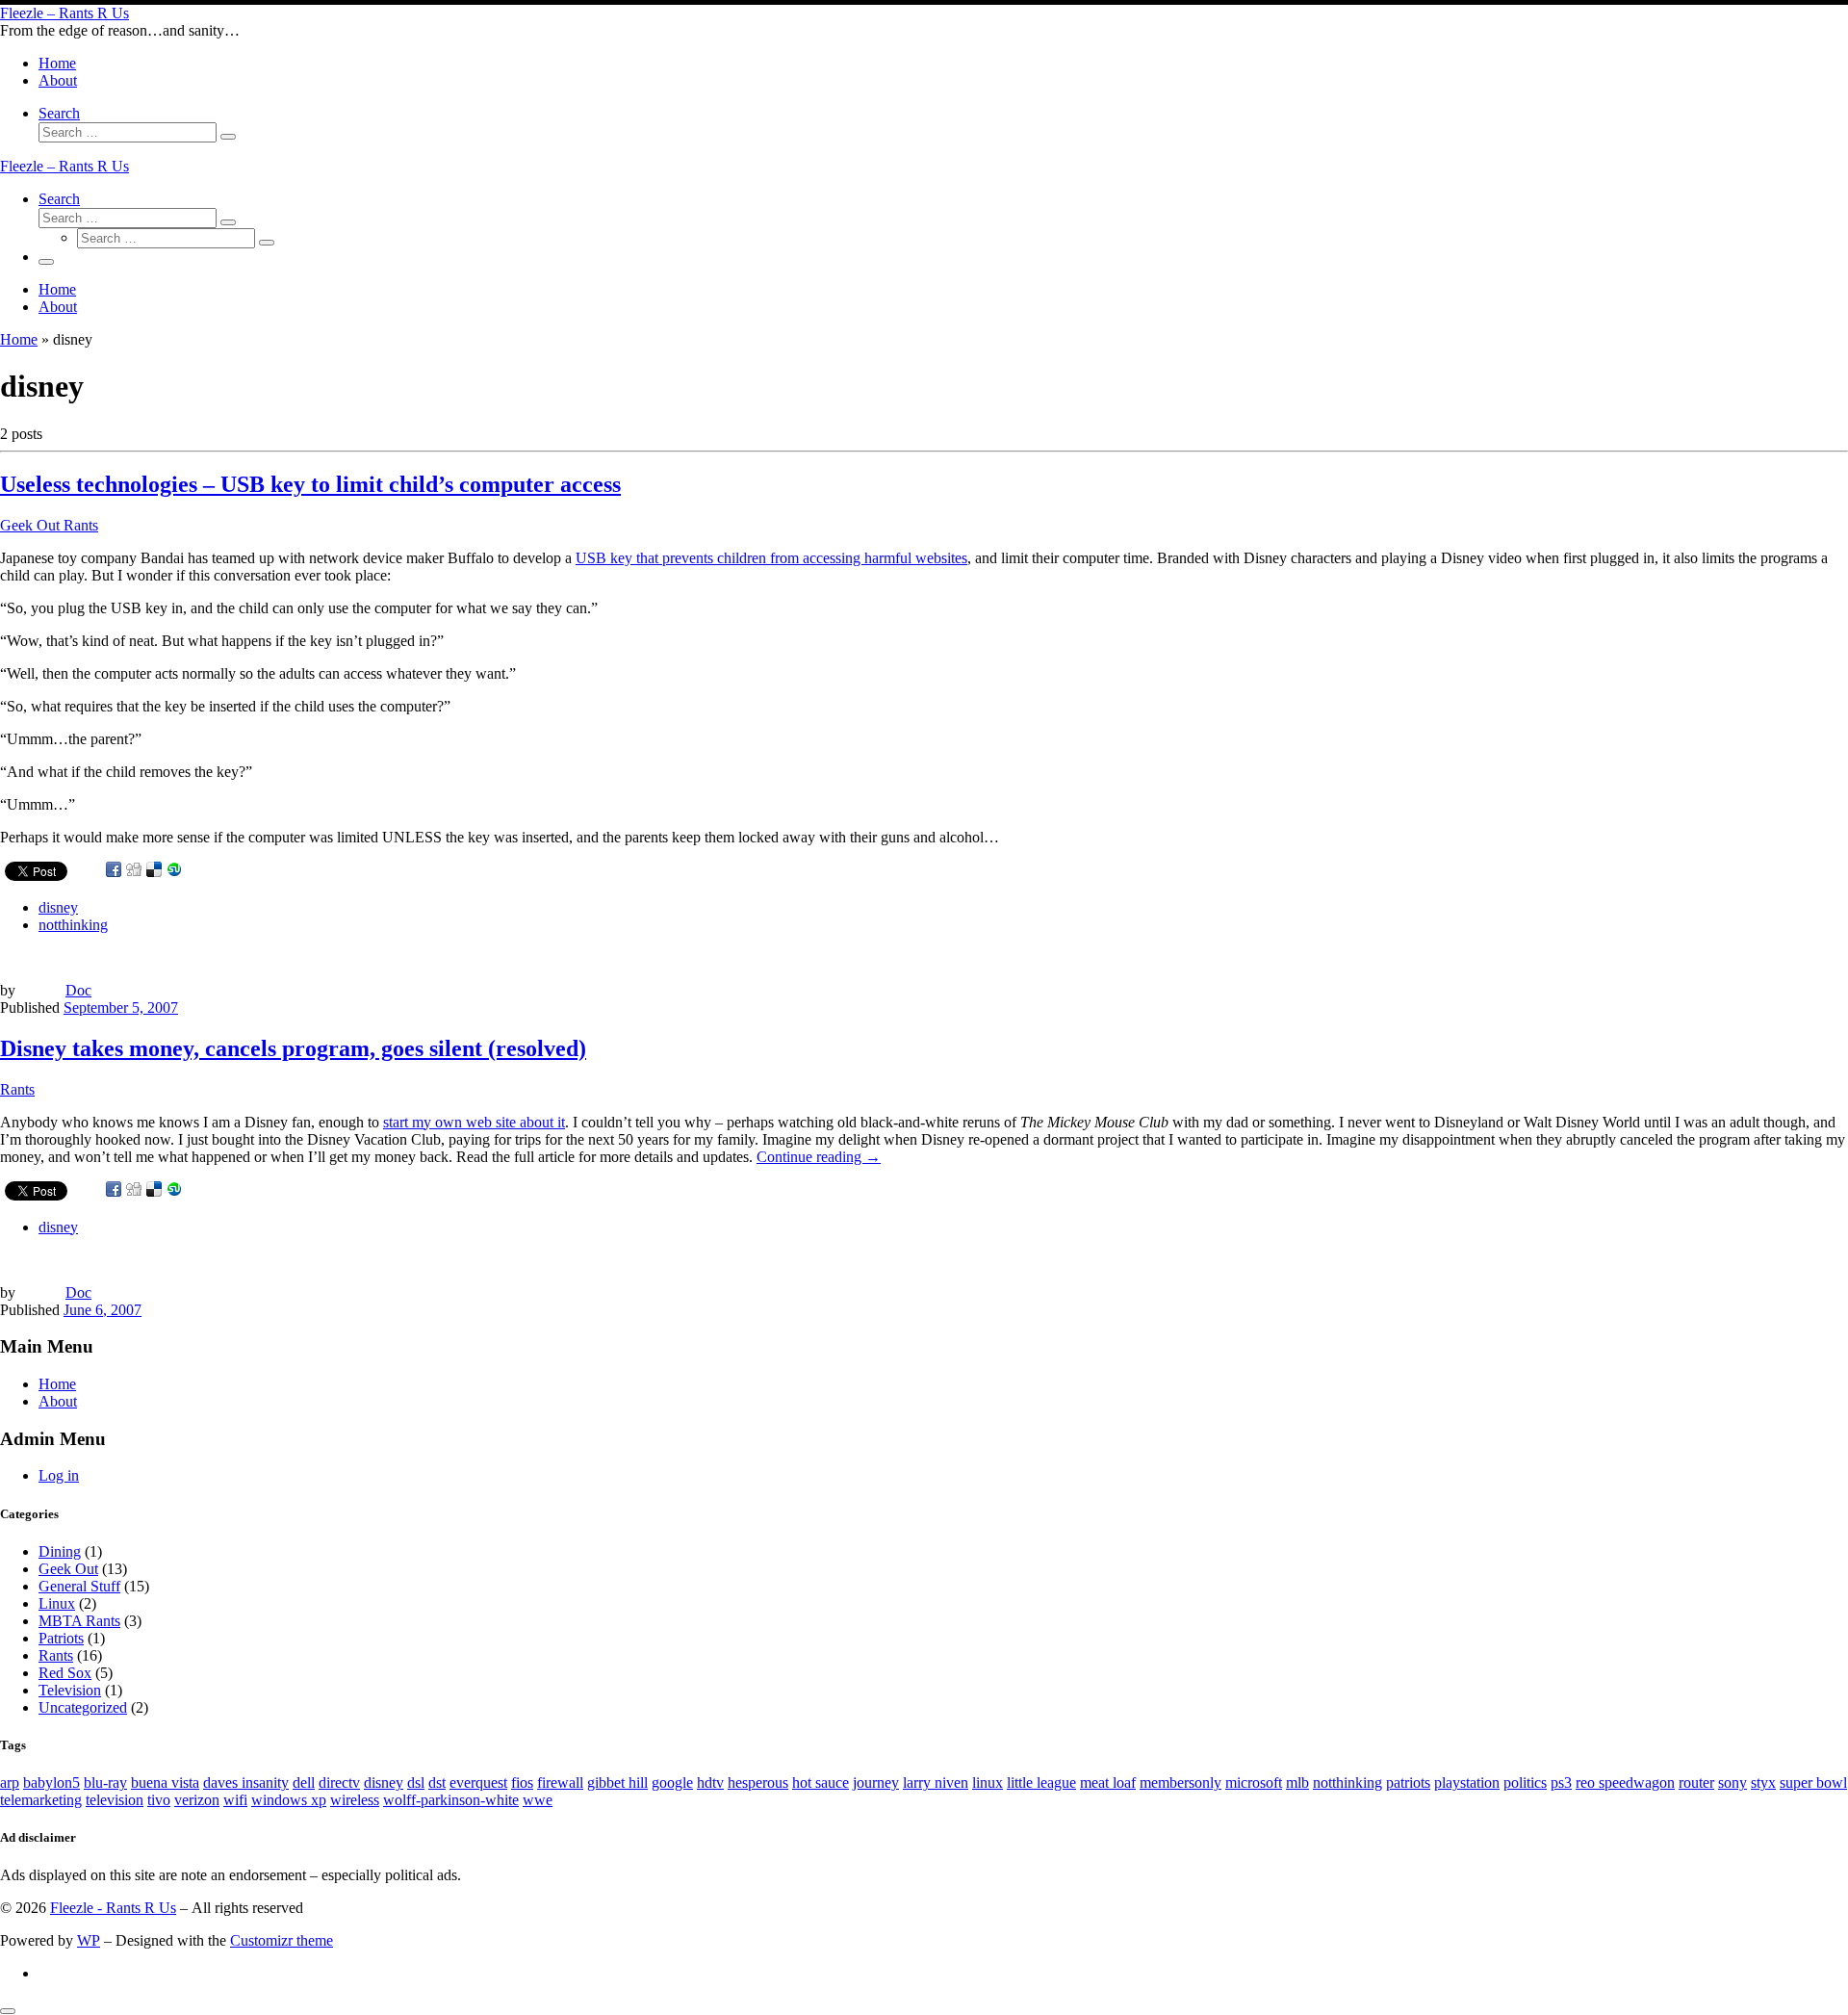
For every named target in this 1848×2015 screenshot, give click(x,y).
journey (876, 1782)
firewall (560, 1782)
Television (70, 1690)
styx (1763, 1782)
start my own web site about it (474, 1122)
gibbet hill (617, 1782)
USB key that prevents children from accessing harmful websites (771, 558)
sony (1732, 1782)
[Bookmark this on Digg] (134, 870)
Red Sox (65, 1673)
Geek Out (68, 1569)
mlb (1297, 1782)
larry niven (936, 1782)
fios (522, 1782)
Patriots (61, 1638)
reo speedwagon (1625, 1782)
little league (1041, 1782)
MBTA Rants (79, 1621)
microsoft (1254, 1782)
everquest (478, 1782)
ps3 (1561, 1782)
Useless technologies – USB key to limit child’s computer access (310, 484)
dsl (416, 1782)
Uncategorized (83, 1707)
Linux (57, 1603)
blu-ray (105, 1782)
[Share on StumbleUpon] (174, 870)
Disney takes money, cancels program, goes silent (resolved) (293, 1048)
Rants (56, 1655)
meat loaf (1108, 1782)
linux (988, 1782)
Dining (60, 1551)
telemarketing (41, 1800)
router (1696, 1782)
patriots (1408, 1782)
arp (10, 1782)
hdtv (710, 1782)
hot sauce (821, 1782)
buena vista (165, 1782)
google (672, 1782)
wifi (235, 1800)
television (115, 1800)
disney (384, 1782)
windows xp (289, 1800)
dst (437, 1782)
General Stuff (79, 1586)
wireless (355, 1800)
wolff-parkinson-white (451, 1800)
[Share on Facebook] (114, 870)
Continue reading (819, 1157)
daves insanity (246, 1782)
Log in (59, 1475)
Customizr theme (282, 1940)
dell (304, 1782)
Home (19, 339)
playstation (1467, 1782)
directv (339, 1782)
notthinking (1347, 1782)
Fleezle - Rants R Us (113, 1908)
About (58, 1401)
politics (1525, 1782)
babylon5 (51, 1782)
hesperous (758, 1782)
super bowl (1813, 1782)
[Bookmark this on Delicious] (154, 870)
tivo (159, 1800)
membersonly (1181, 1782)
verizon (197, 1800)
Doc (78, 990)
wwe (538, 1800)
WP (89, 1940)
